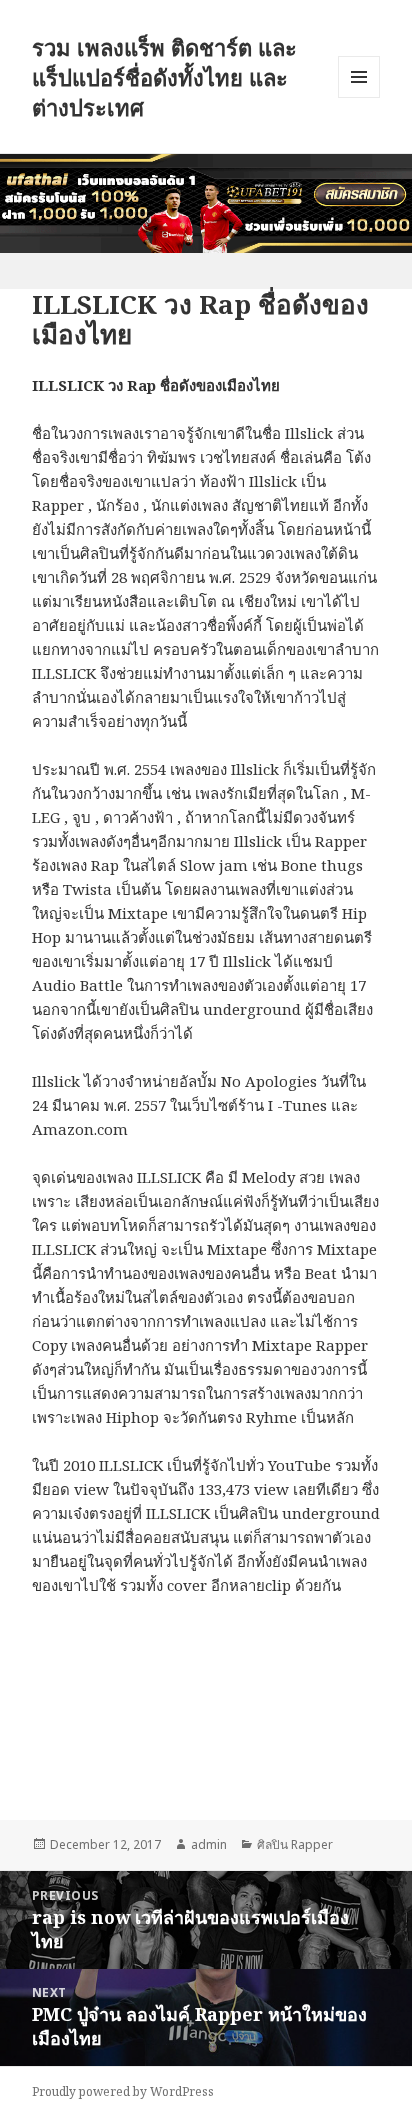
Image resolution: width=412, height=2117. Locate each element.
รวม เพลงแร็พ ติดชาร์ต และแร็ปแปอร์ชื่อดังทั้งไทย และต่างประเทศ (164, 77)
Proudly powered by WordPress (123, 2091)
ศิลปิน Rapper (295, 1844)
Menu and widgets (359, 97)
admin (209, 1844)
